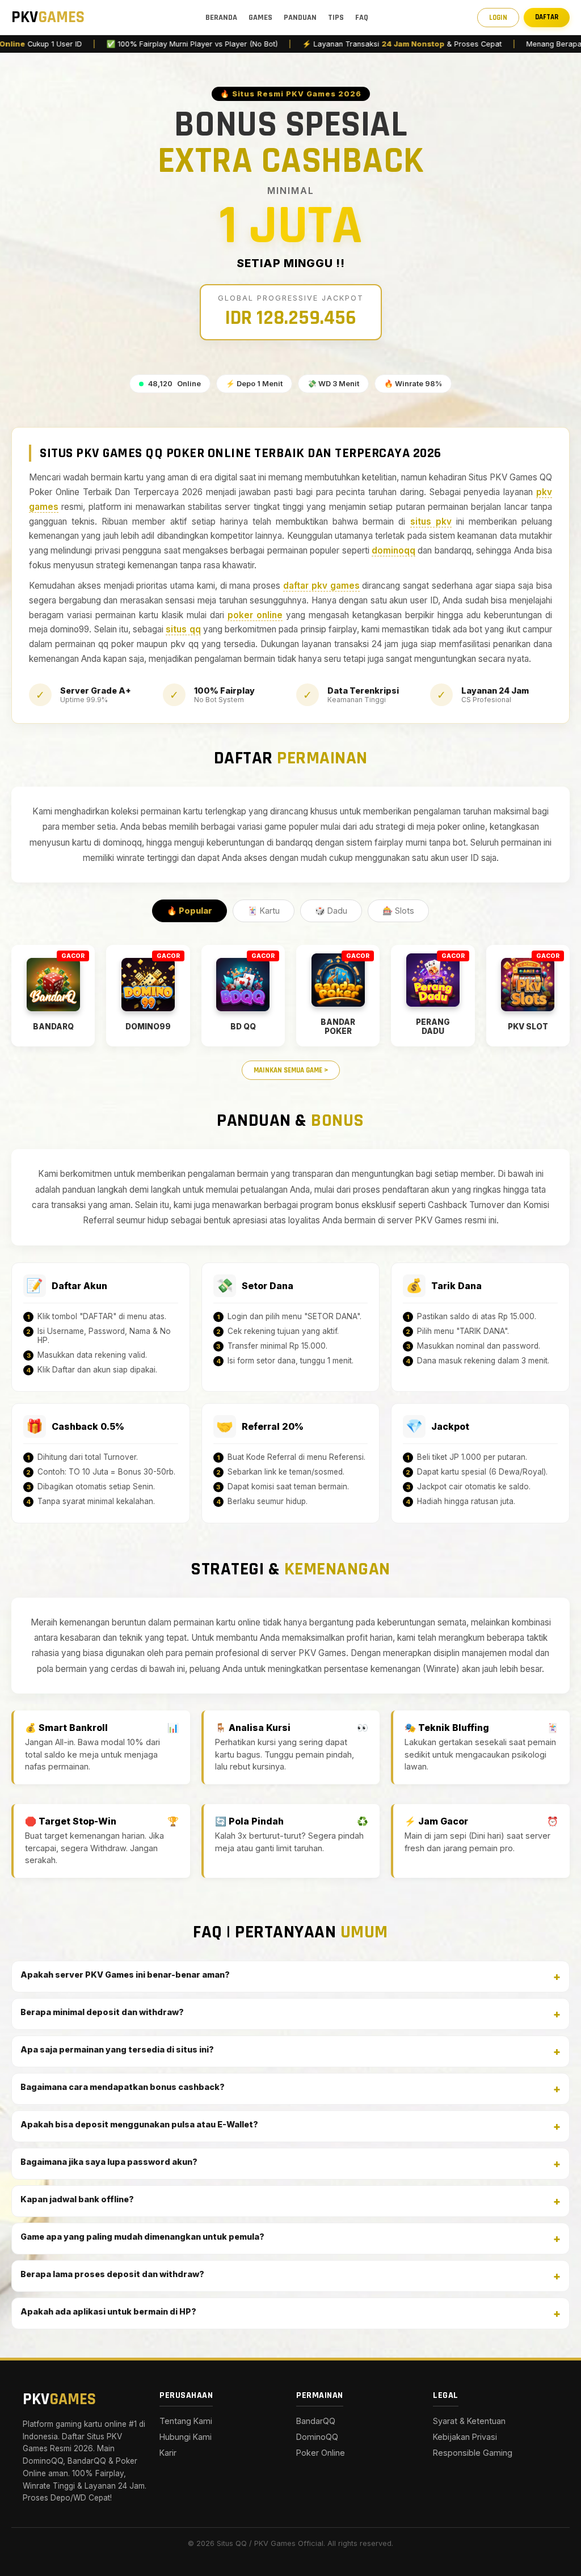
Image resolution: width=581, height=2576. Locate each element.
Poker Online (321, 2453)
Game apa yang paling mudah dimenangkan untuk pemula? (142, 2237)
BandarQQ (316, 2421)
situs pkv (431, 521)
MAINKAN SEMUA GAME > (291, 1070)
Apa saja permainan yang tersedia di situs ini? (117, 2049)
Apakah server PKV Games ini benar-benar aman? (125, 1975)
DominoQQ (317, 2437)
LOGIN (498, 18)
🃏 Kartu (264, 911)
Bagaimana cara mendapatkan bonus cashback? (123, 2087)
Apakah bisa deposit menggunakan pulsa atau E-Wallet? (139, 2124)
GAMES (260, 18)
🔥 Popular (190, 911)
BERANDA (221, 18)
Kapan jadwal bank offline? (77, 2199)
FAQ (362, 18)
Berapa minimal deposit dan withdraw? (102, 2012)
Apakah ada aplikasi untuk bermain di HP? (108, 2311)
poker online (255, 615)
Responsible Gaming (473, 2453)
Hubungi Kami (186, 2437)
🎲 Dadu (331, 911)
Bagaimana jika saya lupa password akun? (109, 2162)
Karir (168, 2453)
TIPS (336, 18)
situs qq (183, 629)
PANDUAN (300, 18)
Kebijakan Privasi (465, 2437)
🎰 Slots (398, 911)
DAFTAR (547, 17)
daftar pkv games (321, 586)
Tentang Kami (186, 2421)
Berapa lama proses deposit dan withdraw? (112, 2274)
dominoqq (393, 550)
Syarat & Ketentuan (469, 2421)
